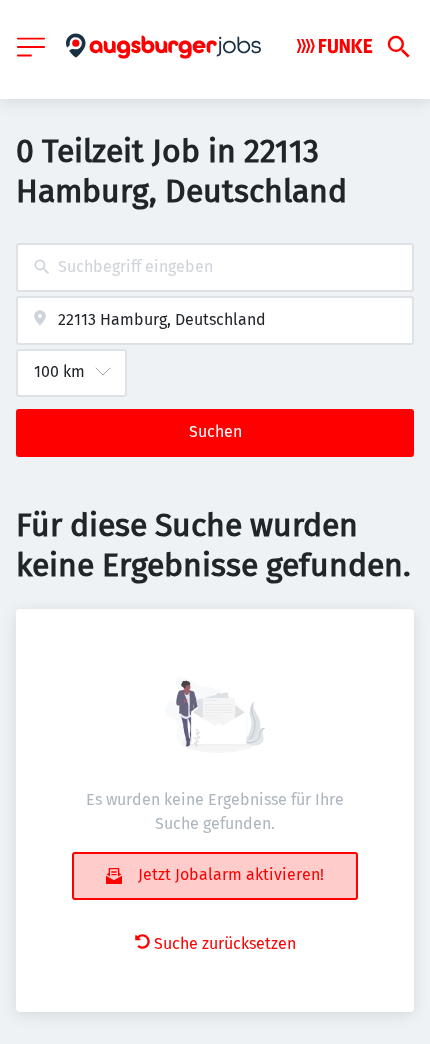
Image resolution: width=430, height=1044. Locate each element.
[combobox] (215, 267)
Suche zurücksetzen (225, 943)
